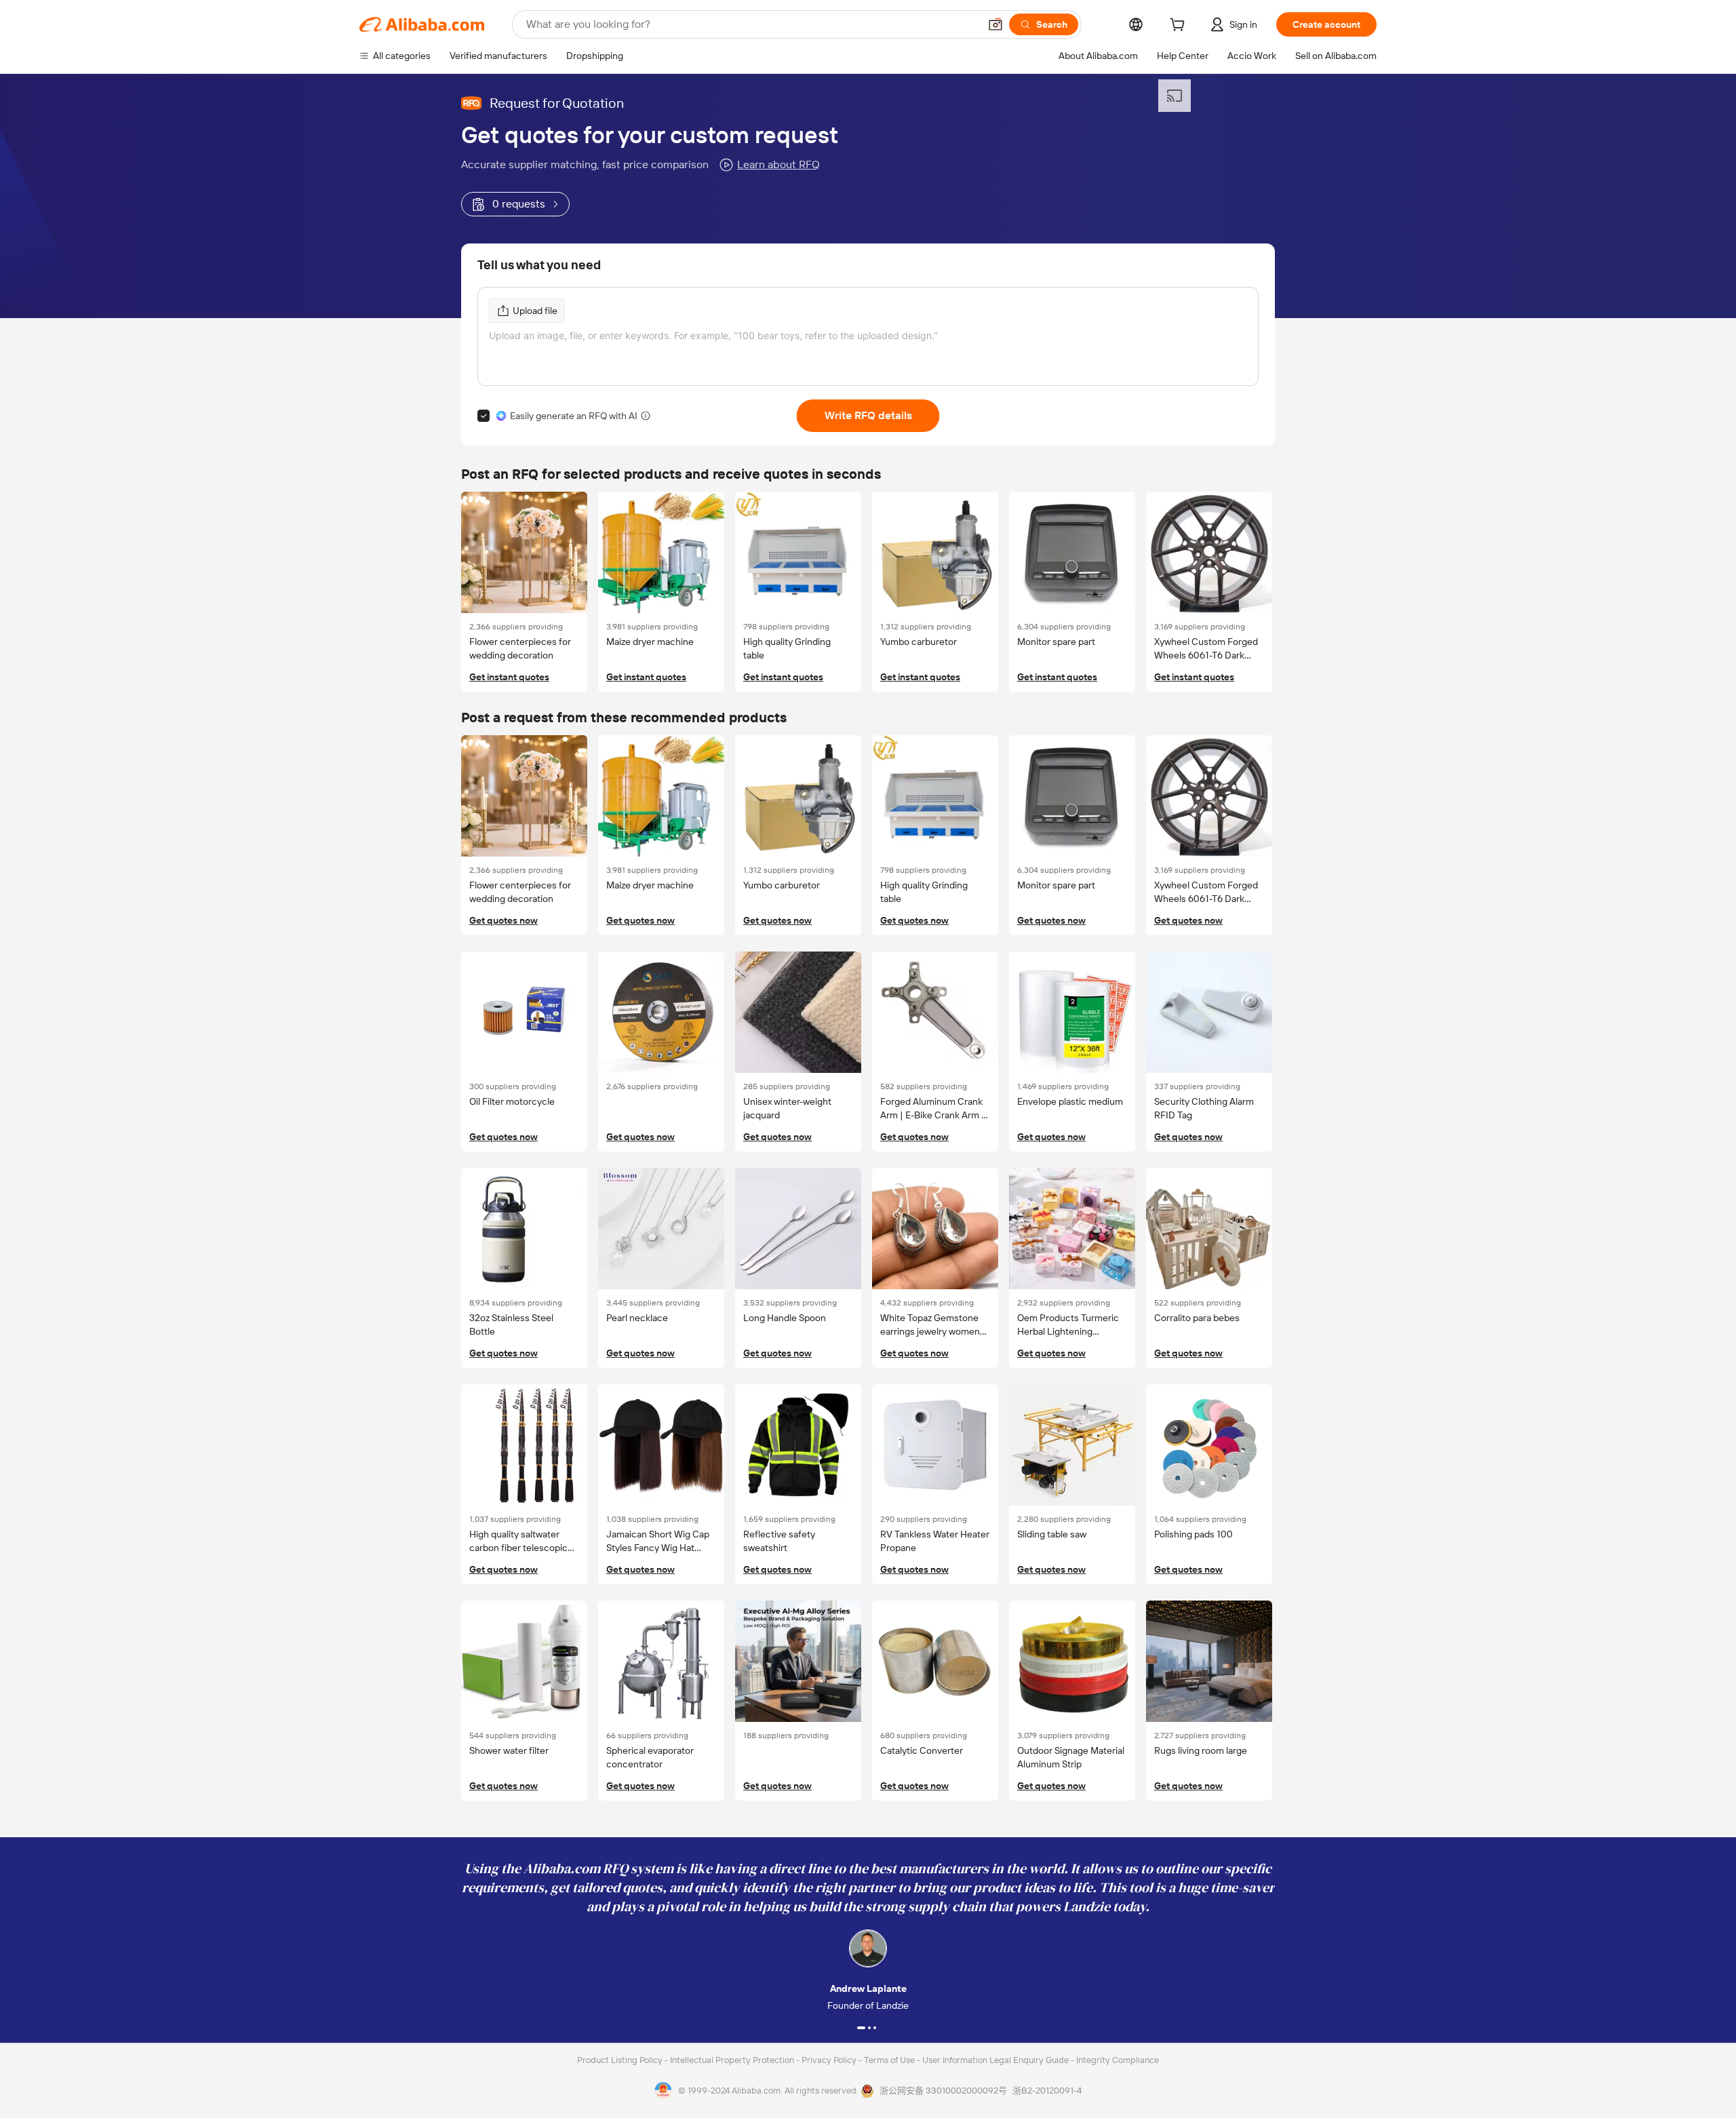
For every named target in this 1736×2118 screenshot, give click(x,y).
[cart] (1180, 26)
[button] (995, 24)
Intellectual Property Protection (733, 2060)
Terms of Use (890, 2060)
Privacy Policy (830, 2060)
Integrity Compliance (1118, 2060)
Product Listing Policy (621, 2060)
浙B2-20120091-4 (1047, 2091)
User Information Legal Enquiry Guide (995, 2060)
